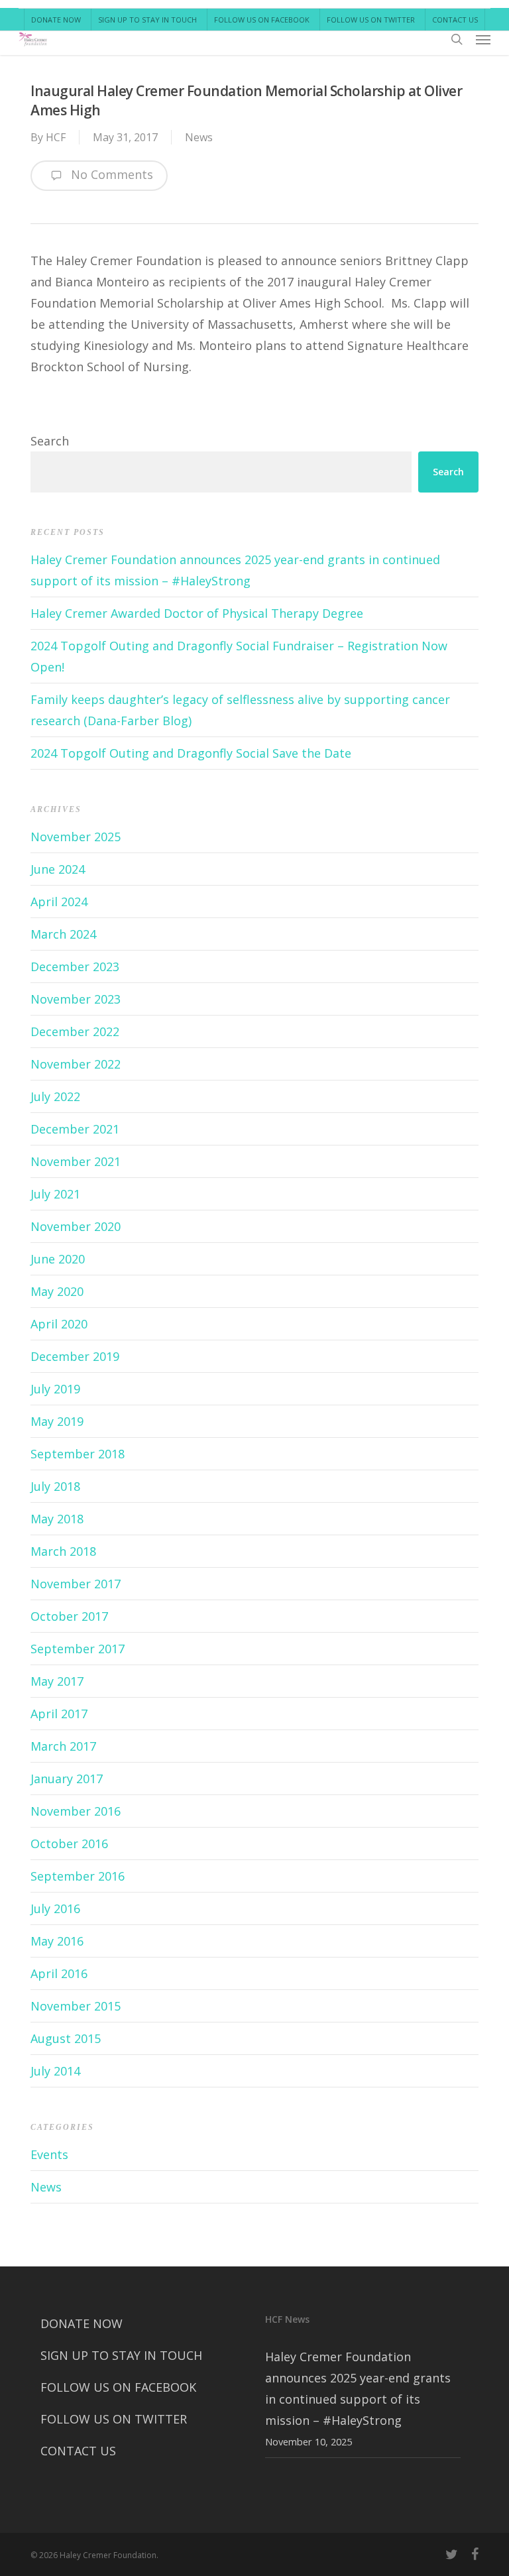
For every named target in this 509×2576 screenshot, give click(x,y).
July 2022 (55, 1096)
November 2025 (76, 837)
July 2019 (55, 1389)
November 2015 (76, 2006)
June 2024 (58, 869)
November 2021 (76, 1161)
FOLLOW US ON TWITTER (114, 2419)
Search (50, 441)
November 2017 (76, 1584)
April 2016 (59, 1973)
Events (49, 2154)
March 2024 (63, 934)
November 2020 (76, 1226)
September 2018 (78, 1454)
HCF (56, 137)
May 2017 (57, 1681)
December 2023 (75, 966)
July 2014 (55, 2071)
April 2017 (59, 1714)
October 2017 (69, 1616)
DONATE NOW (82, 2323)
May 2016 (57, 1941)
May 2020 (57, 1291)
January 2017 (67, 1779)
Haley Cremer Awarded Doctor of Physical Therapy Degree (197, 613)
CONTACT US (78, 2451)
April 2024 (59, 902)
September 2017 (78, 1649)
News (199, 137)
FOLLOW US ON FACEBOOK (118, 2387)
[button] (483, 39)
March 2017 (63, 1746)
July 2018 (55, 1486)
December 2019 (75, 1356)
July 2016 (55, 1908)
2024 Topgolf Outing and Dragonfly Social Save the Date (191, 753)
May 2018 (57, 1519)
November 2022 (76, 1064)
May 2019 (57, 1421)
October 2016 (69, 1844)
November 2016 (76, 1811)
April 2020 (59, 1324)
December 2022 (75, 1031)
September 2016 (78, 1876)
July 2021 (55, 1194)
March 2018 (63, 1551)
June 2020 (58, 1259)
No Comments (110, 174)
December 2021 (75, 1129)
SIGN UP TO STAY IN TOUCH (121, 2355)
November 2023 (76, 999)
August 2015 (66, 2038)
